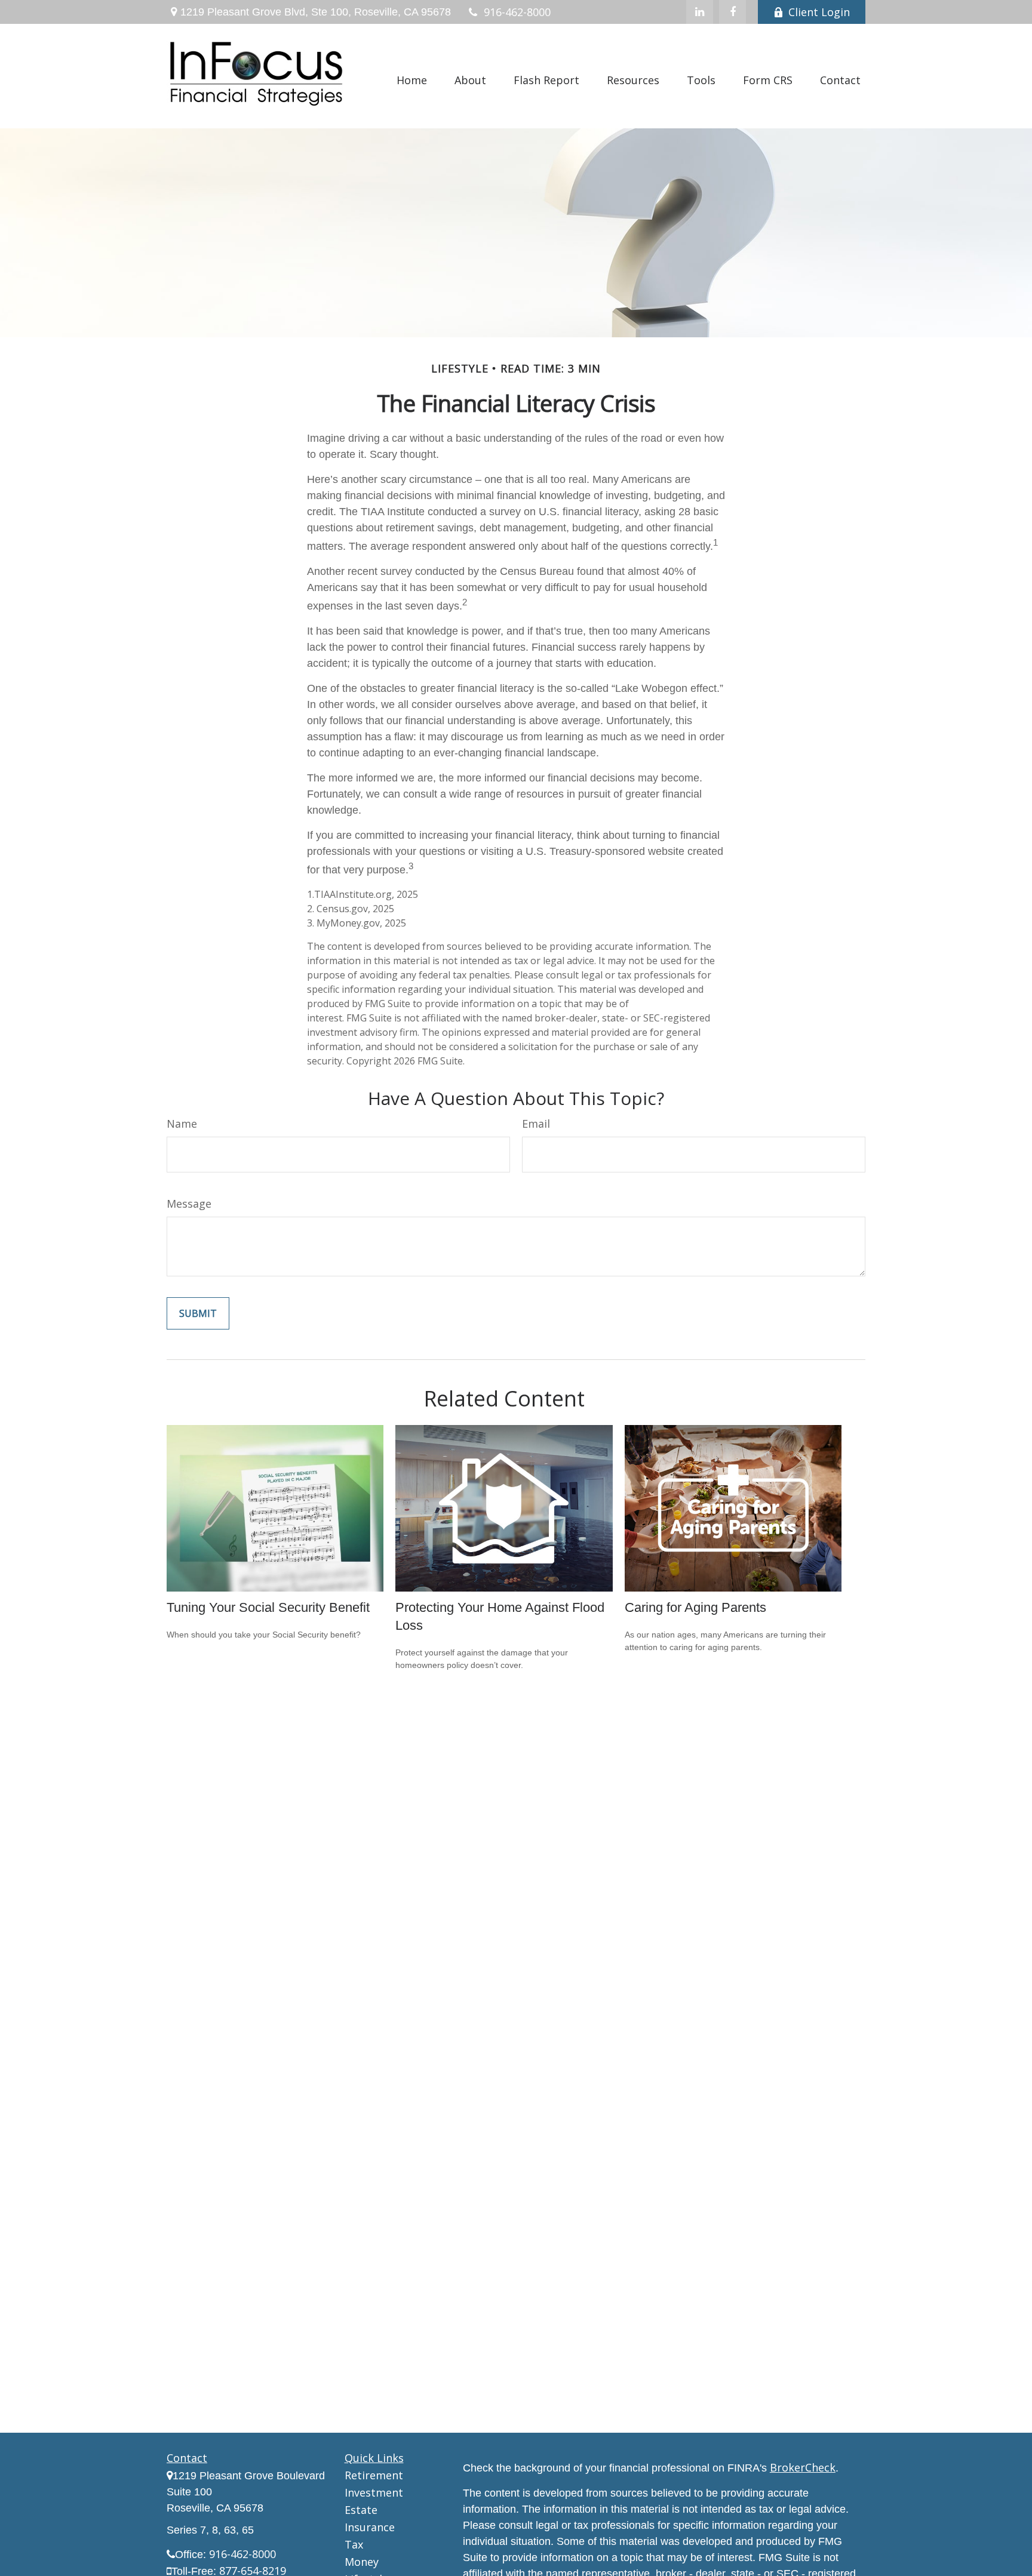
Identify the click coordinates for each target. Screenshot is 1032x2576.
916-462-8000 (517, 12)
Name (182, 1124)
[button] (412, 79)
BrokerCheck (803, 2467)
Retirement (374, 2475)
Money (362, 2562)
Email (536, 1124)
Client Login (819, 12)
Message (189, 1204)
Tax (354, 2544)
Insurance (370, 2527)
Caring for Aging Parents (695, 1607)
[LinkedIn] (700, 12)
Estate (361, 2510)
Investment (374, 2492)
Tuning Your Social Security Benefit (268, 1607)
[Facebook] (732, 12)
